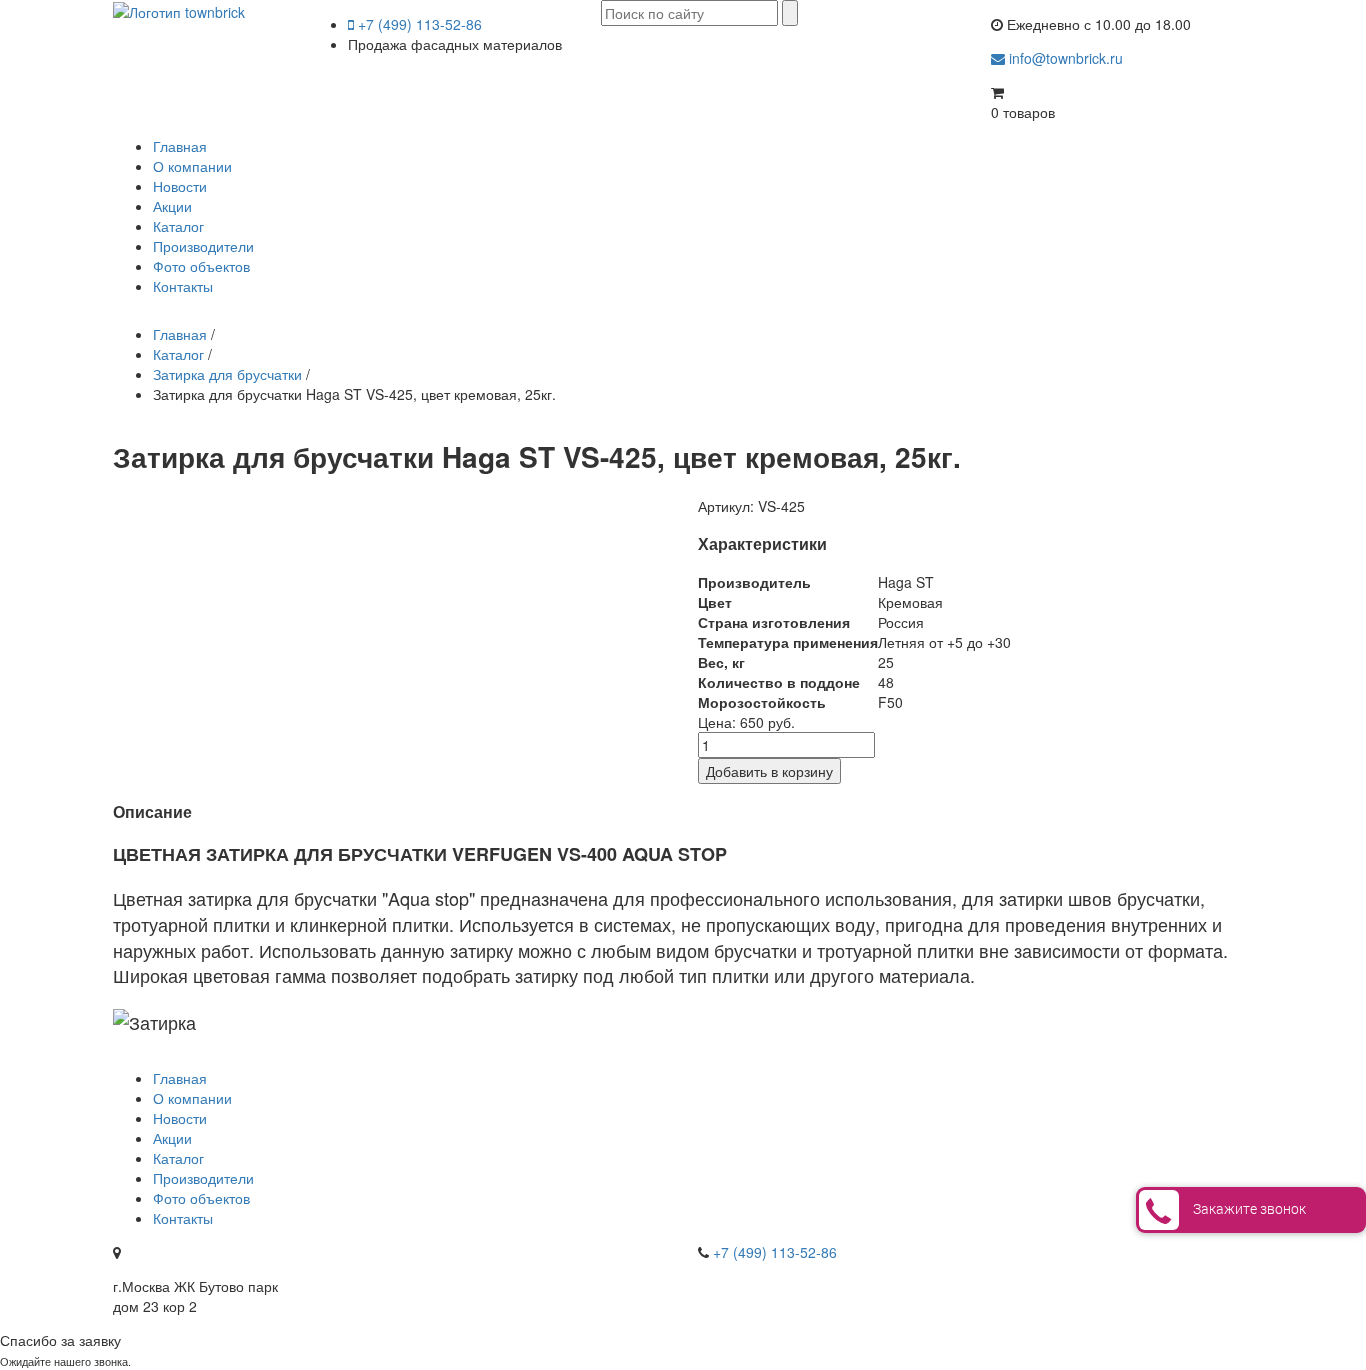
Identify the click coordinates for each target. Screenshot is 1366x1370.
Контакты (183, 286)
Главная (180, 146)
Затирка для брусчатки (227, 374)
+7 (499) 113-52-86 (418, 24)
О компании (192, 166)
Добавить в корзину (769, 771)
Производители (203, 246)
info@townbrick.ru (1064, 58)
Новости (180, 186)
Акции (172, 206)
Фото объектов (201, 266)
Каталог (178, 226)
